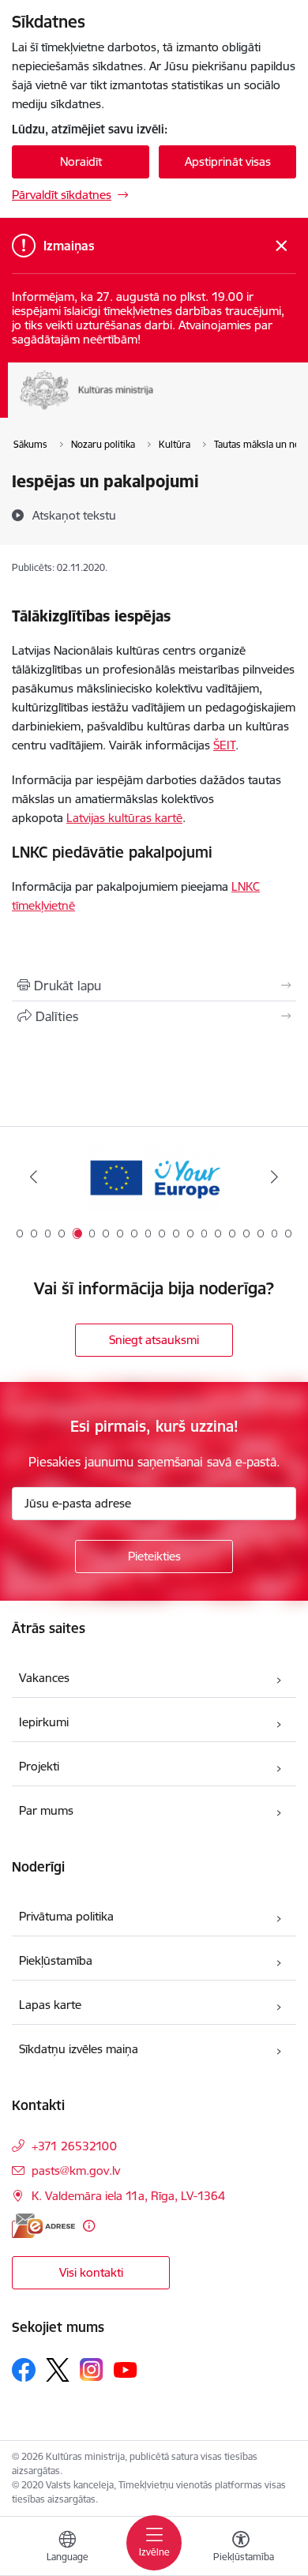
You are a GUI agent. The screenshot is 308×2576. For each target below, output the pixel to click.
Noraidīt (81, 161)
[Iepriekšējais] (34, 1177)
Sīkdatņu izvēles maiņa (79, 2049)
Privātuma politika (66, 1916)
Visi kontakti (91, 2272)
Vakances (44, 1678)
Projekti (39, 1766)
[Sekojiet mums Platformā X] (58, 2370)
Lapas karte (50, 2005)
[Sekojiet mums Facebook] (24, 2370)
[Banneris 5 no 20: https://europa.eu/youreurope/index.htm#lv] (154, 1177)
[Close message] (282, 246)
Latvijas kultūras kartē (124, 818)
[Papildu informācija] (89, 2226)
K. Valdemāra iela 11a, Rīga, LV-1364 (128, 2196)
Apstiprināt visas (228, 161)
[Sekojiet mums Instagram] (92, 2369)
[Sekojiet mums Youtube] (126, 2369)
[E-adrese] (43, 2226)
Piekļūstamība (56, 1960)
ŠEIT (224, 745)
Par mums (46, 1810)
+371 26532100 (74, 2146)
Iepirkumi (44, 1722)
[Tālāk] (274, 1177)
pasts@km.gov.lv (76, 2170)
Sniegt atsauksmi (154, 1340)
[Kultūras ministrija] (154, 410)
